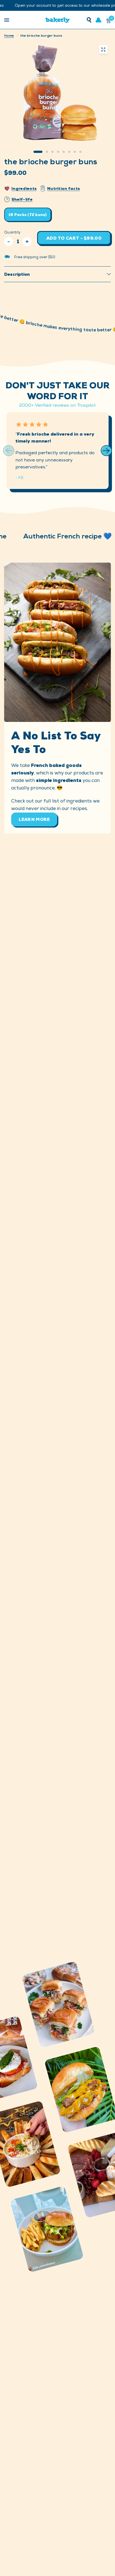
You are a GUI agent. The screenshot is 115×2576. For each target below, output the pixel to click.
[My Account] (99, 20)
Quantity (12, 232)
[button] (106, 451)
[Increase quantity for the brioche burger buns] (27, 242)
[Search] (89, 20)
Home (9, 36)
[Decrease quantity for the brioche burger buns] (9, 242)
